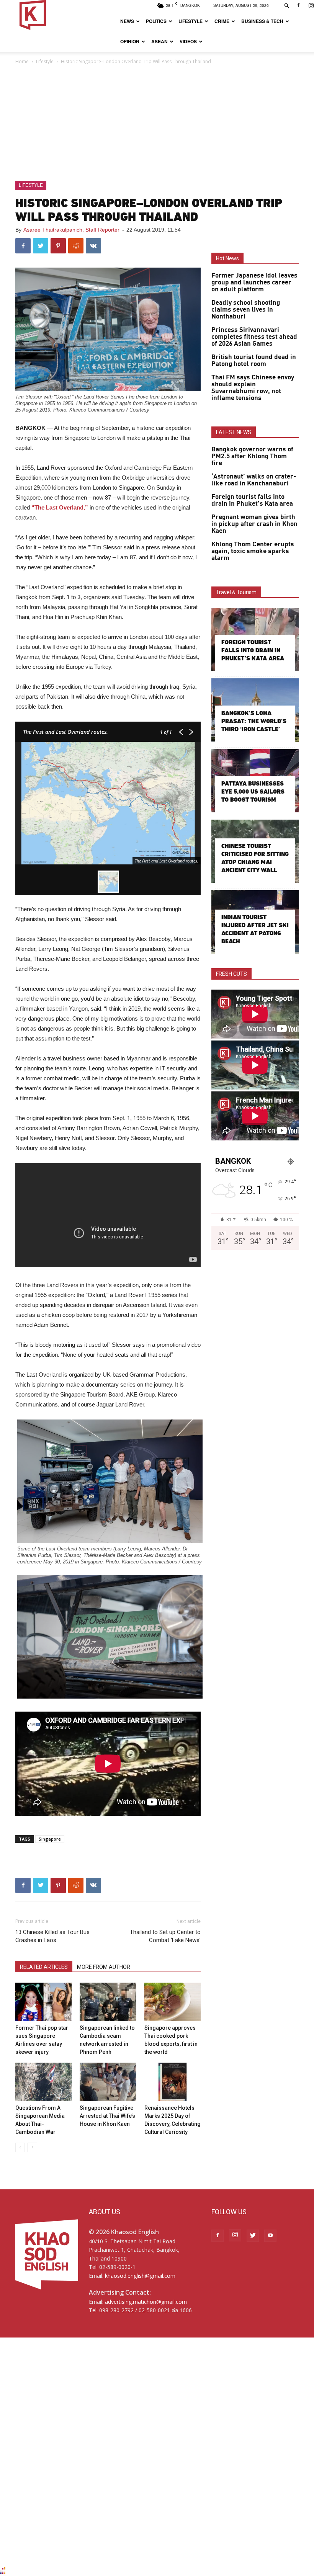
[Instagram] (235, 2235)
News (127, 21)
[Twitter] (253, 2236)
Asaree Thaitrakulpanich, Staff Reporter (71, 230)
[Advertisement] (157, 123)
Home (22, 61)
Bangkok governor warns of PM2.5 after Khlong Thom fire (252, 456)
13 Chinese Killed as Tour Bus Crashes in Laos (52, 1936)
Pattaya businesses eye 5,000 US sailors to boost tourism (253, 791)
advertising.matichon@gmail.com (146, 2302)
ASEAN (159, 41)
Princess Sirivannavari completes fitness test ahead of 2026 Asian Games (254, 337)
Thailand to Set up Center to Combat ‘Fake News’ (165, 1936)
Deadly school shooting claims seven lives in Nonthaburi (246, 310)
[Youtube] (270, 2236)
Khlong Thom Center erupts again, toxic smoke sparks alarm (253, 551)
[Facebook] (298, 5)
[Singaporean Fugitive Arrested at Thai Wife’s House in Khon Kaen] (108, 2082)
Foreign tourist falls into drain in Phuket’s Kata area (252, 500)
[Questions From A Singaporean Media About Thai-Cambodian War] (43, 2082)
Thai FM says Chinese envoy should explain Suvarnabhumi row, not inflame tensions (253, 388)
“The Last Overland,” (60, 507)
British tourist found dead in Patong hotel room (254, 361)
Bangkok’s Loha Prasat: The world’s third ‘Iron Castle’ (254, 721)
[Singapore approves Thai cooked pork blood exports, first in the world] (173, 2002)
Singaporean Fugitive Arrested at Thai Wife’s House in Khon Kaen (107, 2116)
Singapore (50, 1839)
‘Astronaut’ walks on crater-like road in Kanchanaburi (254, 480)
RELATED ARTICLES (44, 1967)
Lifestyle (191, 21)
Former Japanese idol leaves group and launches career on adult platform (254, 283)
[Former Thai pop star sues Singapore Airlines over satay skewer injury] (43, 2002)
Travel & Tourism (236, 592)
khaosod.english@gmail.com (140, 2276)
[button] (287, 5)
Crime (222, 21)
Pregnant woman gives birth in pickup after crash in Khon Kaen (254, 524)
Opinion (130, 41)
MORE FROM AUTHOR (104, 1967)
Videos (188, 41)
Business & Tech (262, 21)
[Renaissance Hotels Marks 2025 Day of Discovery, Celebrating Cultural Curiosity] (173, 2082)
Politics (156, 21)
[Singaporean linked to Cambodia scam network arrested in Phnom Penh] (108, 2002)
